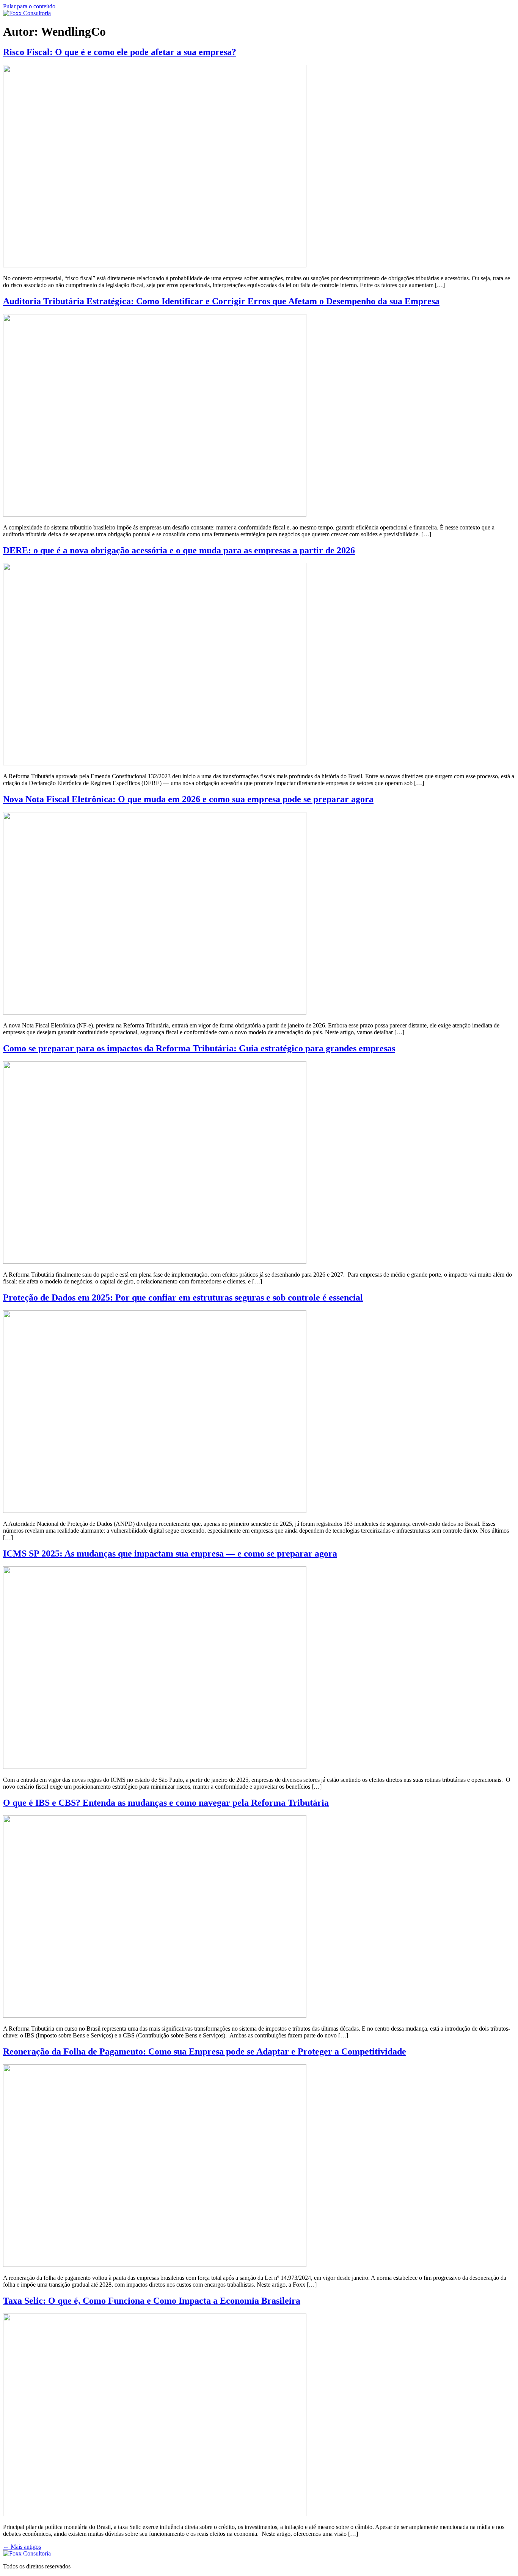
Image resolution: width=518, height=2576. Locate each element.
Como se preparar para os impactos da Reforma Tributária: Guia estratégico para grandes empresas (199, 1048)
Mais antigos (22, 2547)
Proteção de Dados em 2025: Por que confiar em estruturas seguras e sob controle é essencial (183, 1297)
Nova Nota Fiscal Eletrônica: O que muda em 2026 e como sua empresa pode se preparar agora (188, 799)
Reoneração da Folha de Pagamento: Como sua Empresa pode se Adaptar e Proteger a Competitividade (205, 2051)
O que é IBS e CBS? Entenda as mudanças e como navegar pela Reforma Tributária (166, 1803)
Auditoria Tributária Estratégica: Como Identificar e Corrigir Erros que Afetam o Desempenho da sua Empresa (221, 301)
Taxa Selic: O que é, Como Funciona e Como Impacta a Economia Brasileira (152, 2301)
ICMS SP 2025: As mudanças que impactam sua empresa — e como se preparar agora (170, 1553)
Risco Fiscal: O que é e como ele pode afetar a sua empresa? (120, 52)
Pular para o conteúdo (29, 6)
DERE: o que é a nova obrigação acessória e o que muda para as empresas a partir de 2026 (179, 550)
